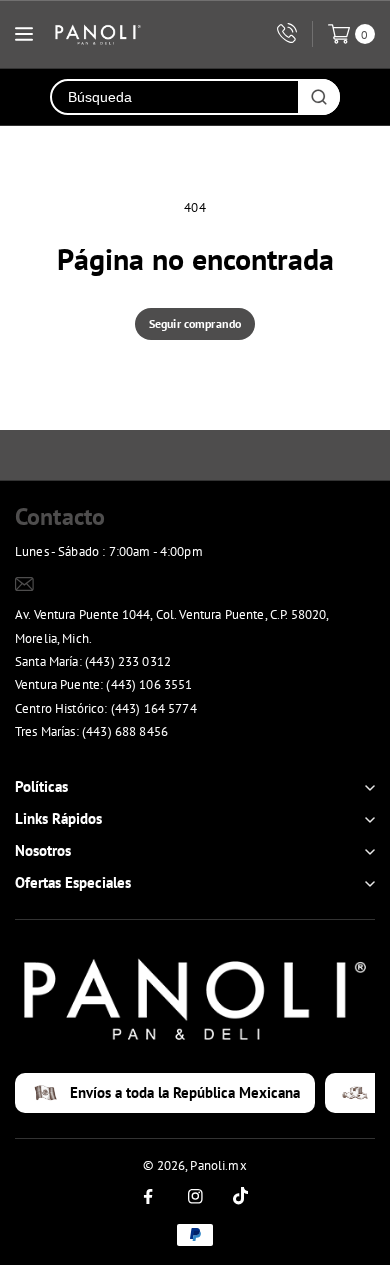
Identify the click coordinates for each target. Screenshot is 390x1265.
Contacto (60, 516)
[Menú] (24, 34)
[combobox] (175, 97)
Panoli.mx (218, 1165)
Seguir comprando (195, 323)
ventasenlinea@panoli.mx (113, 583)
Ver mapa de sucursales (90, 757)
